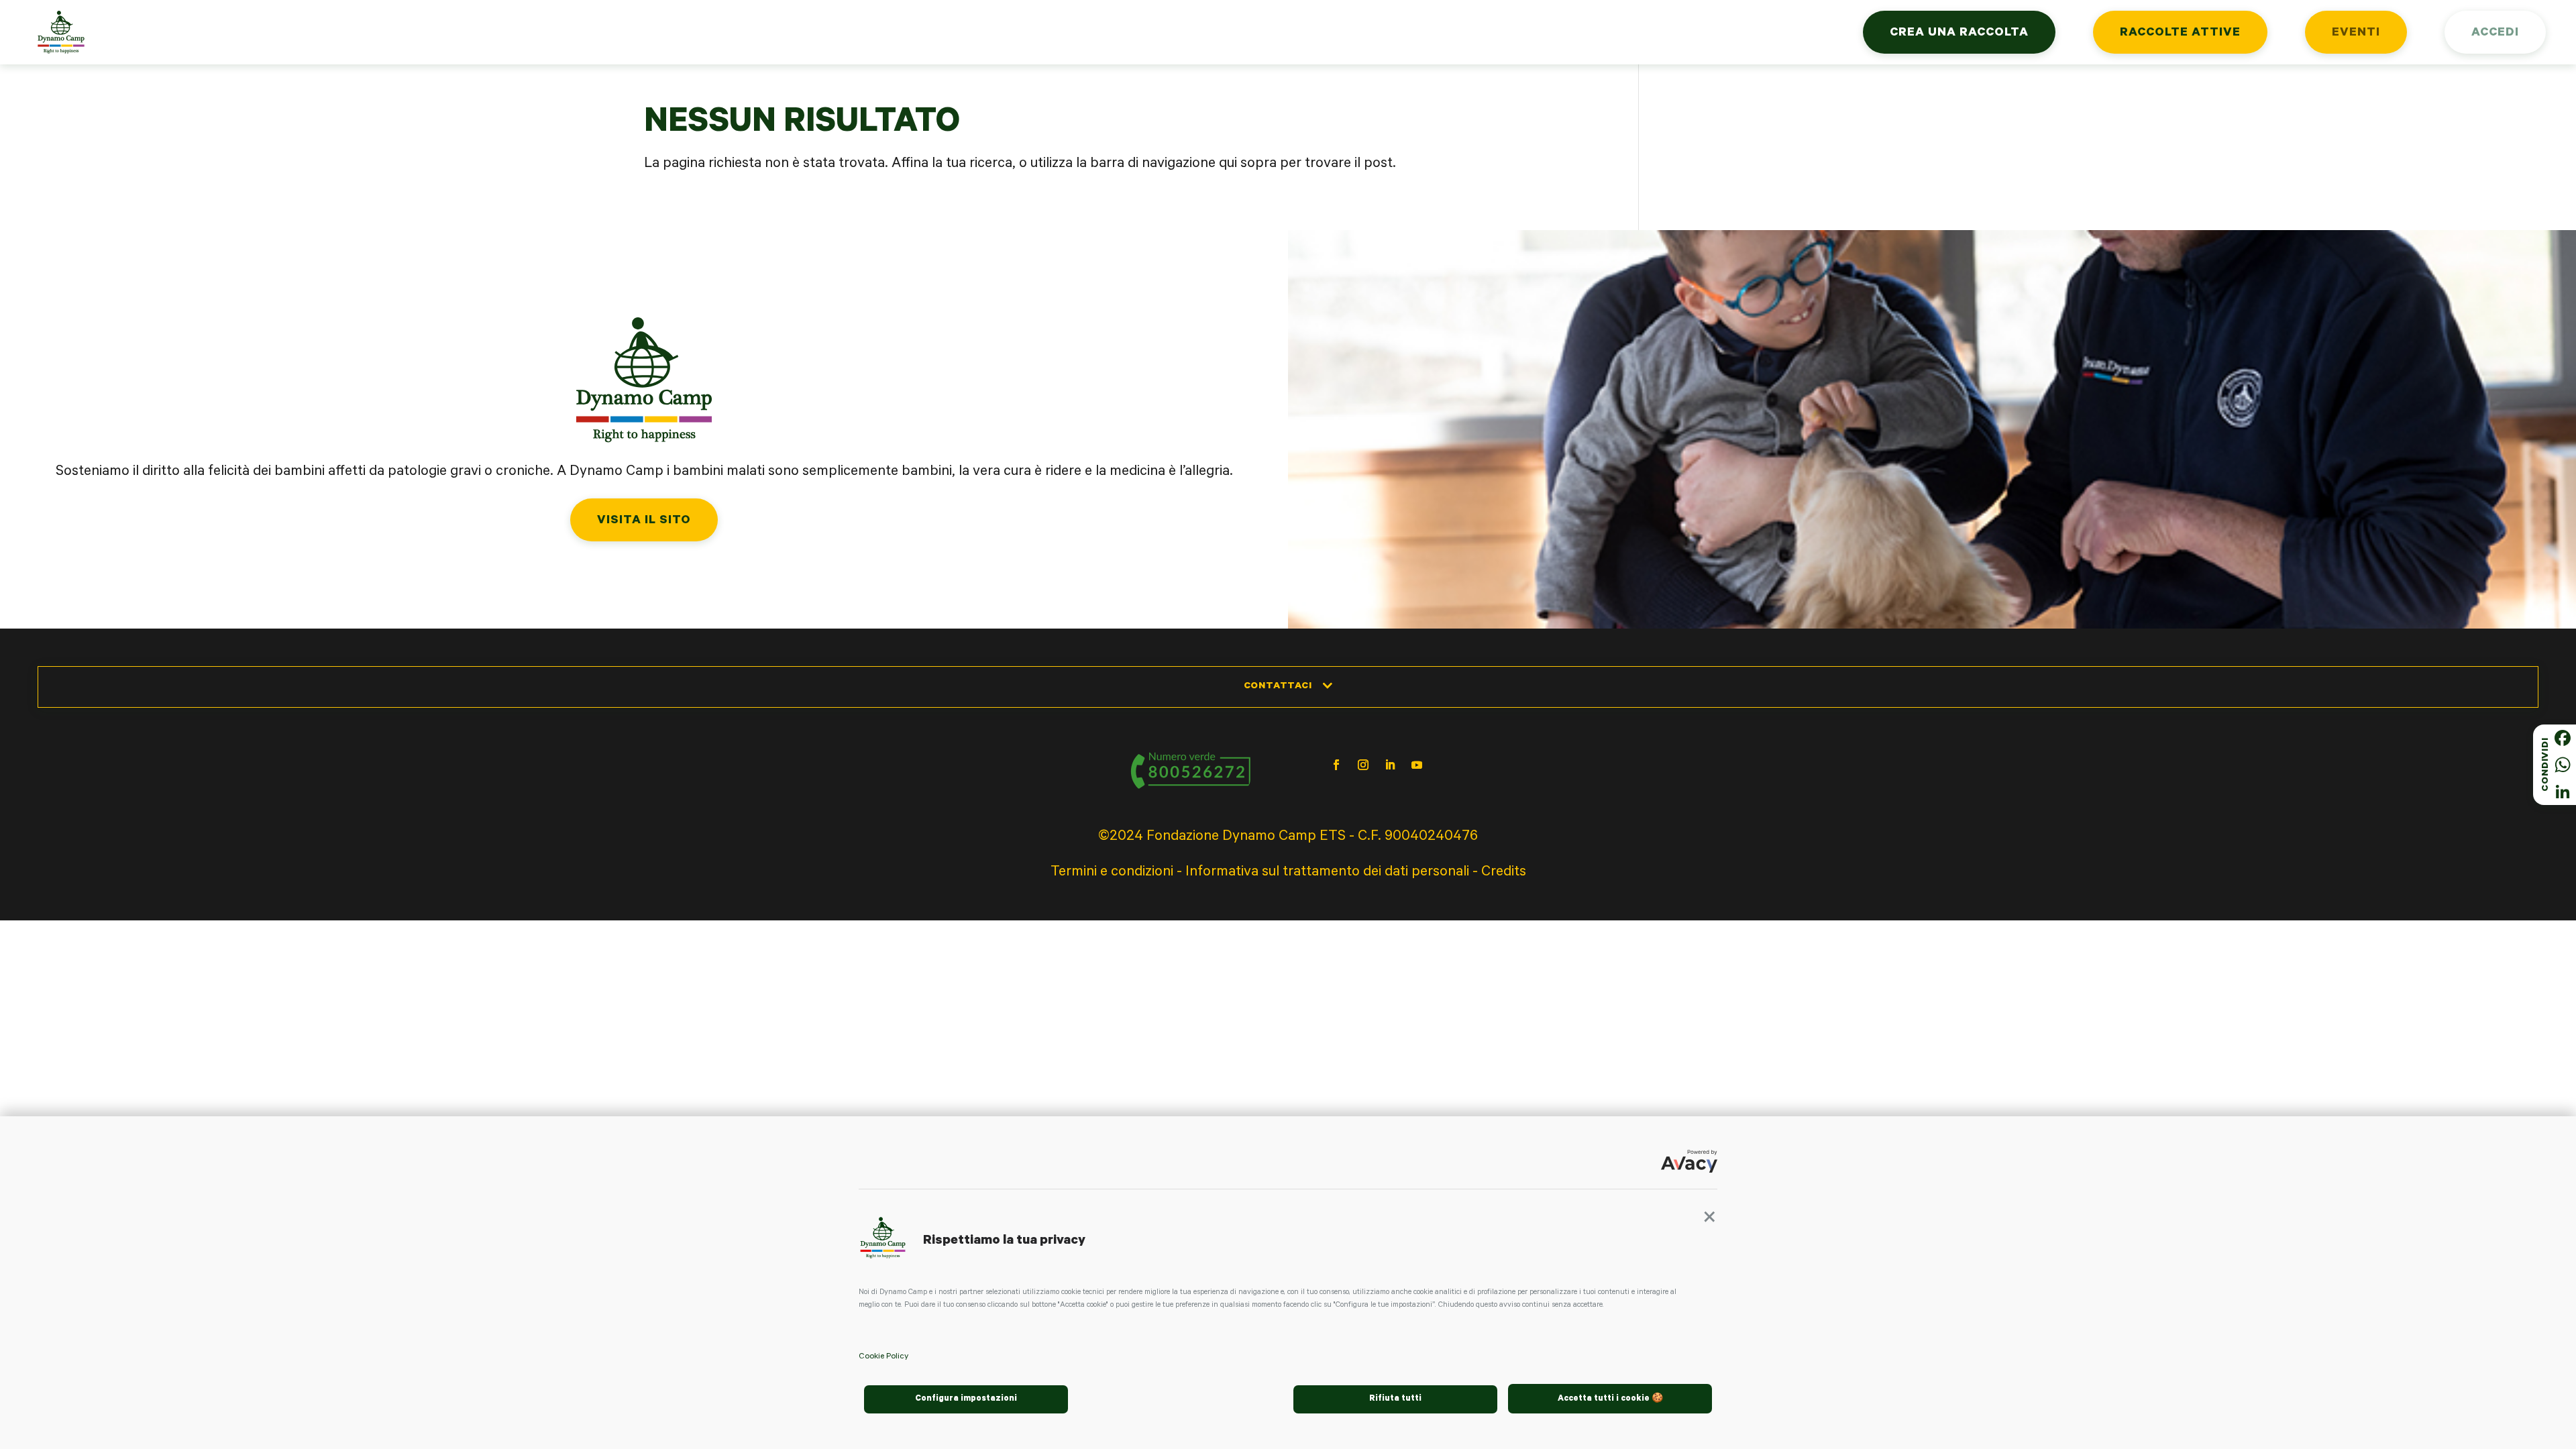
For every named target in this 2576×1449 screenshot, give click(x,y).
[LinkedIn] (2563, 792)
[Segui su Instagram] (1363, 765)
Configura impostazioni (966, 1399)
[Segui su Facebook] (1336, 765)
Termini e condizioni (1112, 873)
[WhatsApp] (2563, 765)
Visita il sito (644, 521)
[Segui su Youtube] (1417, 765)
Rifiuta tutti (1395, 1399)
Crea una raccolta (1959, 34)
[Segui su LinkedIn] (1390, 765)
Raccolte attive (2180, 34)
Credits (1504, 873)
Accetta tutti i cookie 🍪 (1610, 1399)
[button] (1709, 1222)
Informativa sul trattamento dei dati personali (1327, 873)
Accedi (2495, 34)
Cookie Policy (883, 1357)
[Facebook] (2563, 738)
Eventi (2356, 34)
